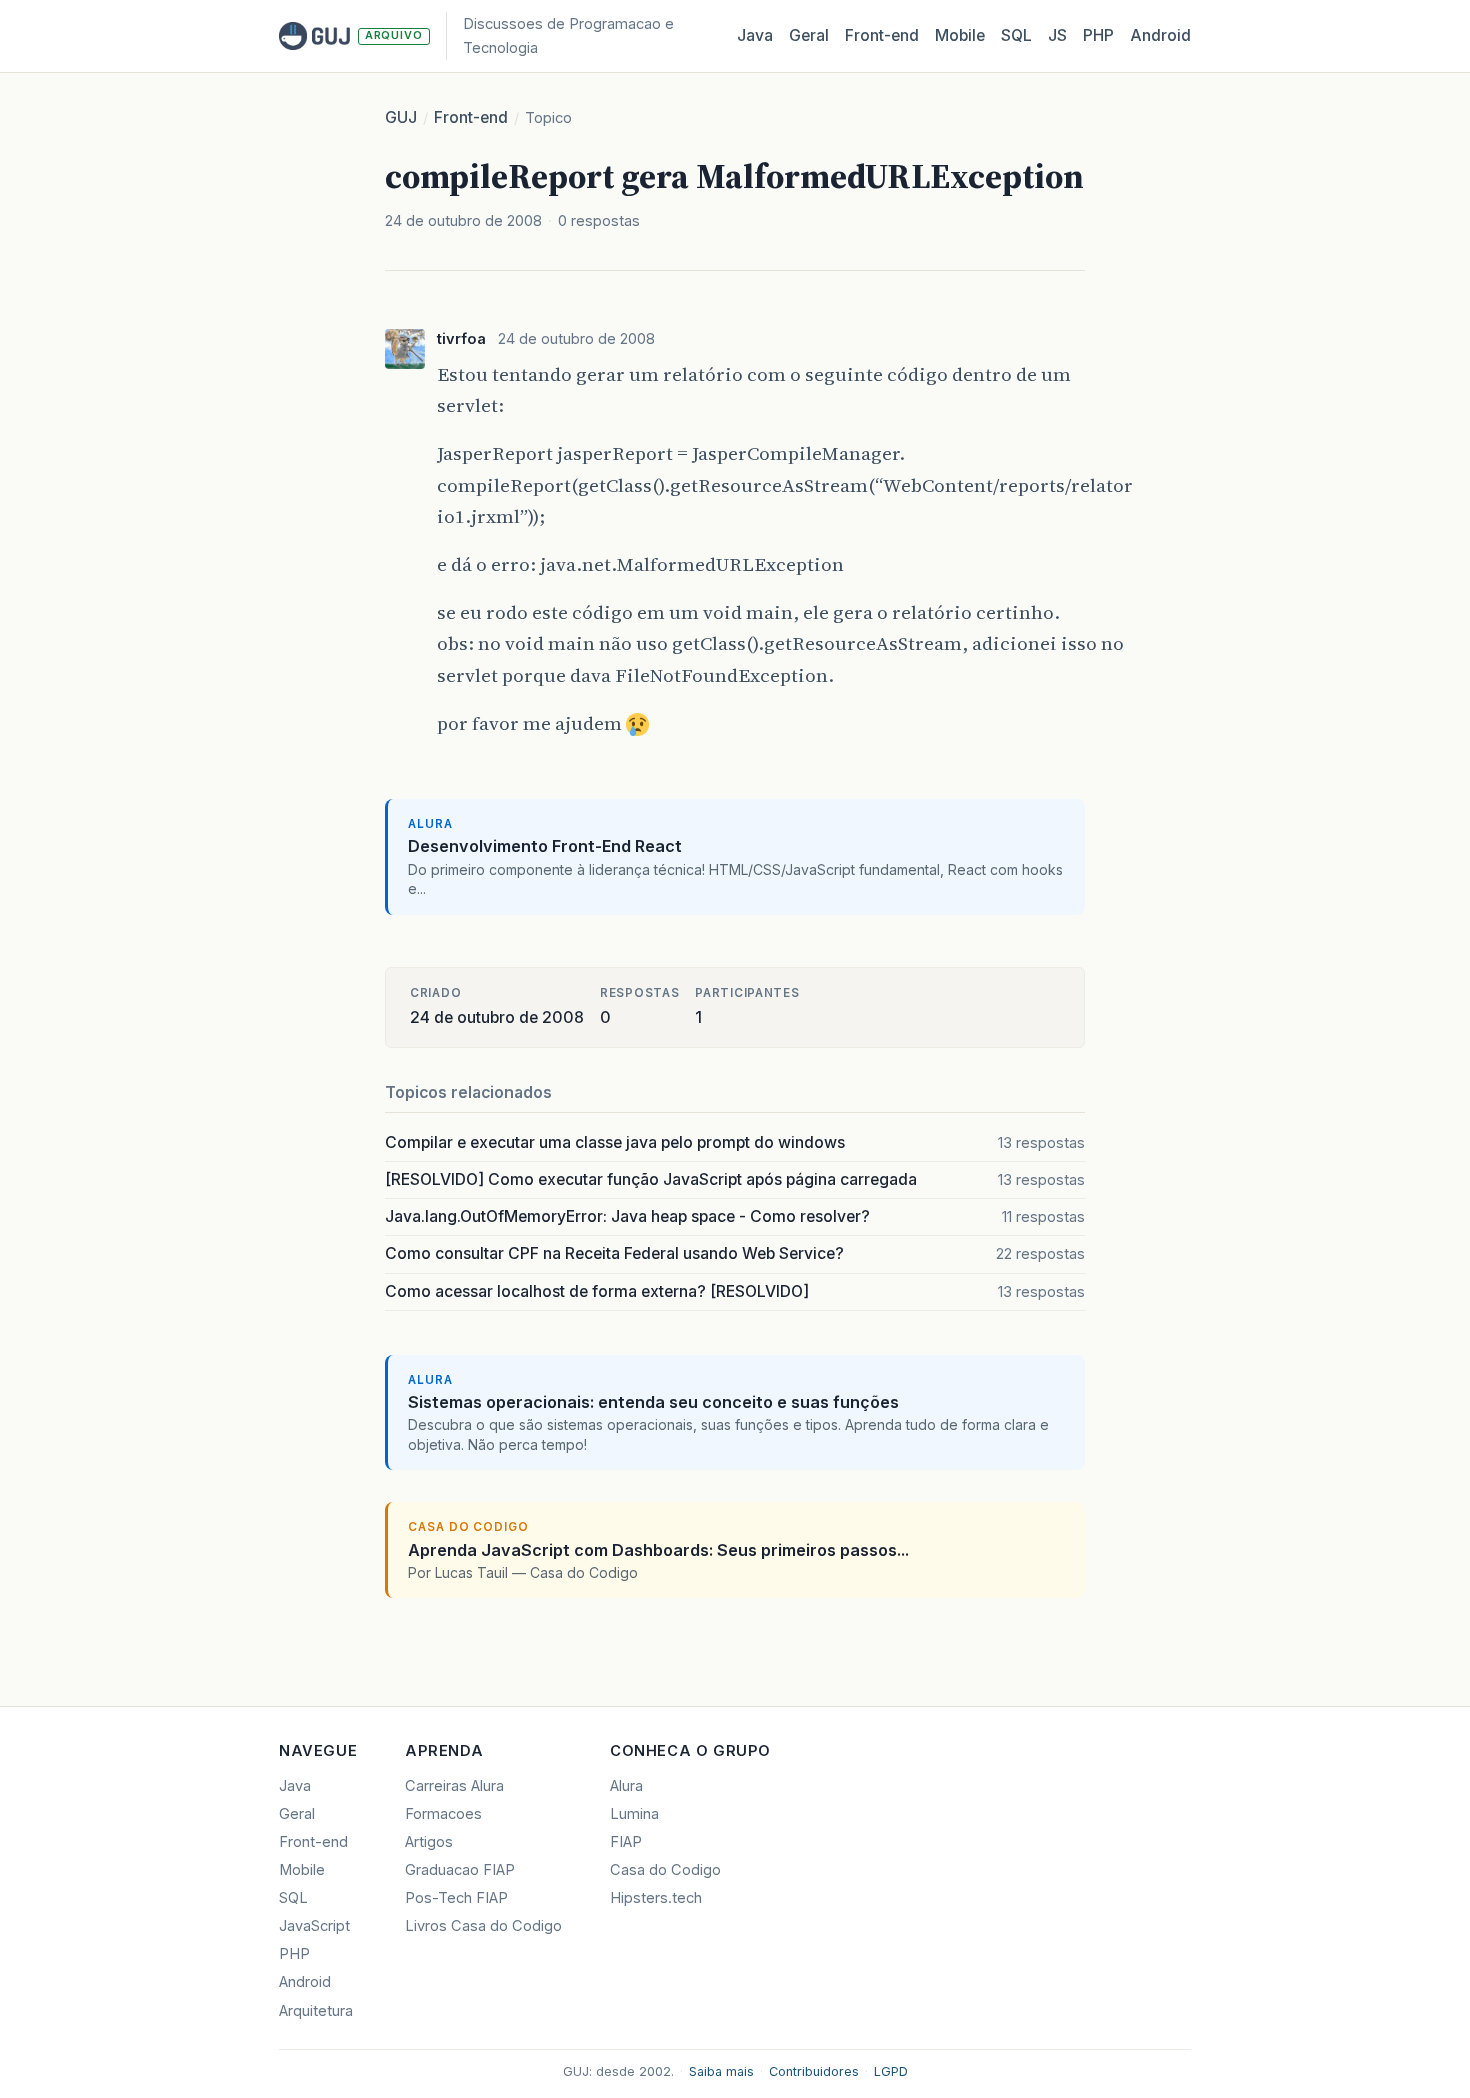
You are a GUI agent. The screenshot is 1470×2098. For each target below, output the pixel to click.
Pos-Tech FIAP (456, 1898)
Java (755, 35)
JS (1057, 35)
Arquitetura (316, 2011)
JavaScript (314, 1926)
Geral (809, 35)
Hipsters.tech (656, 1898)
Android (1160, 35)
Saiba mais (721, 2071)
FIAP (626, 1842)
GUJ (401, 117)
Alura (626, 1786)
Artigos (429, 1842)
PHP (1098, 35)
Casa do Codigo (665, 1870)
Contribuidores (814, 2071)
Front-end (471, 117)
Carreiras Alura (454, 1786)
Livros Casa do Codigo (483, 1926)
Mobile (960, 35)
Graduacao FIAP (460, 1870)
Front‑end (882, 35)
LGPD (891, 2071)
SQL (1016, 35)
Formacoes (443, 1814)
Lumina (634, 1814)
